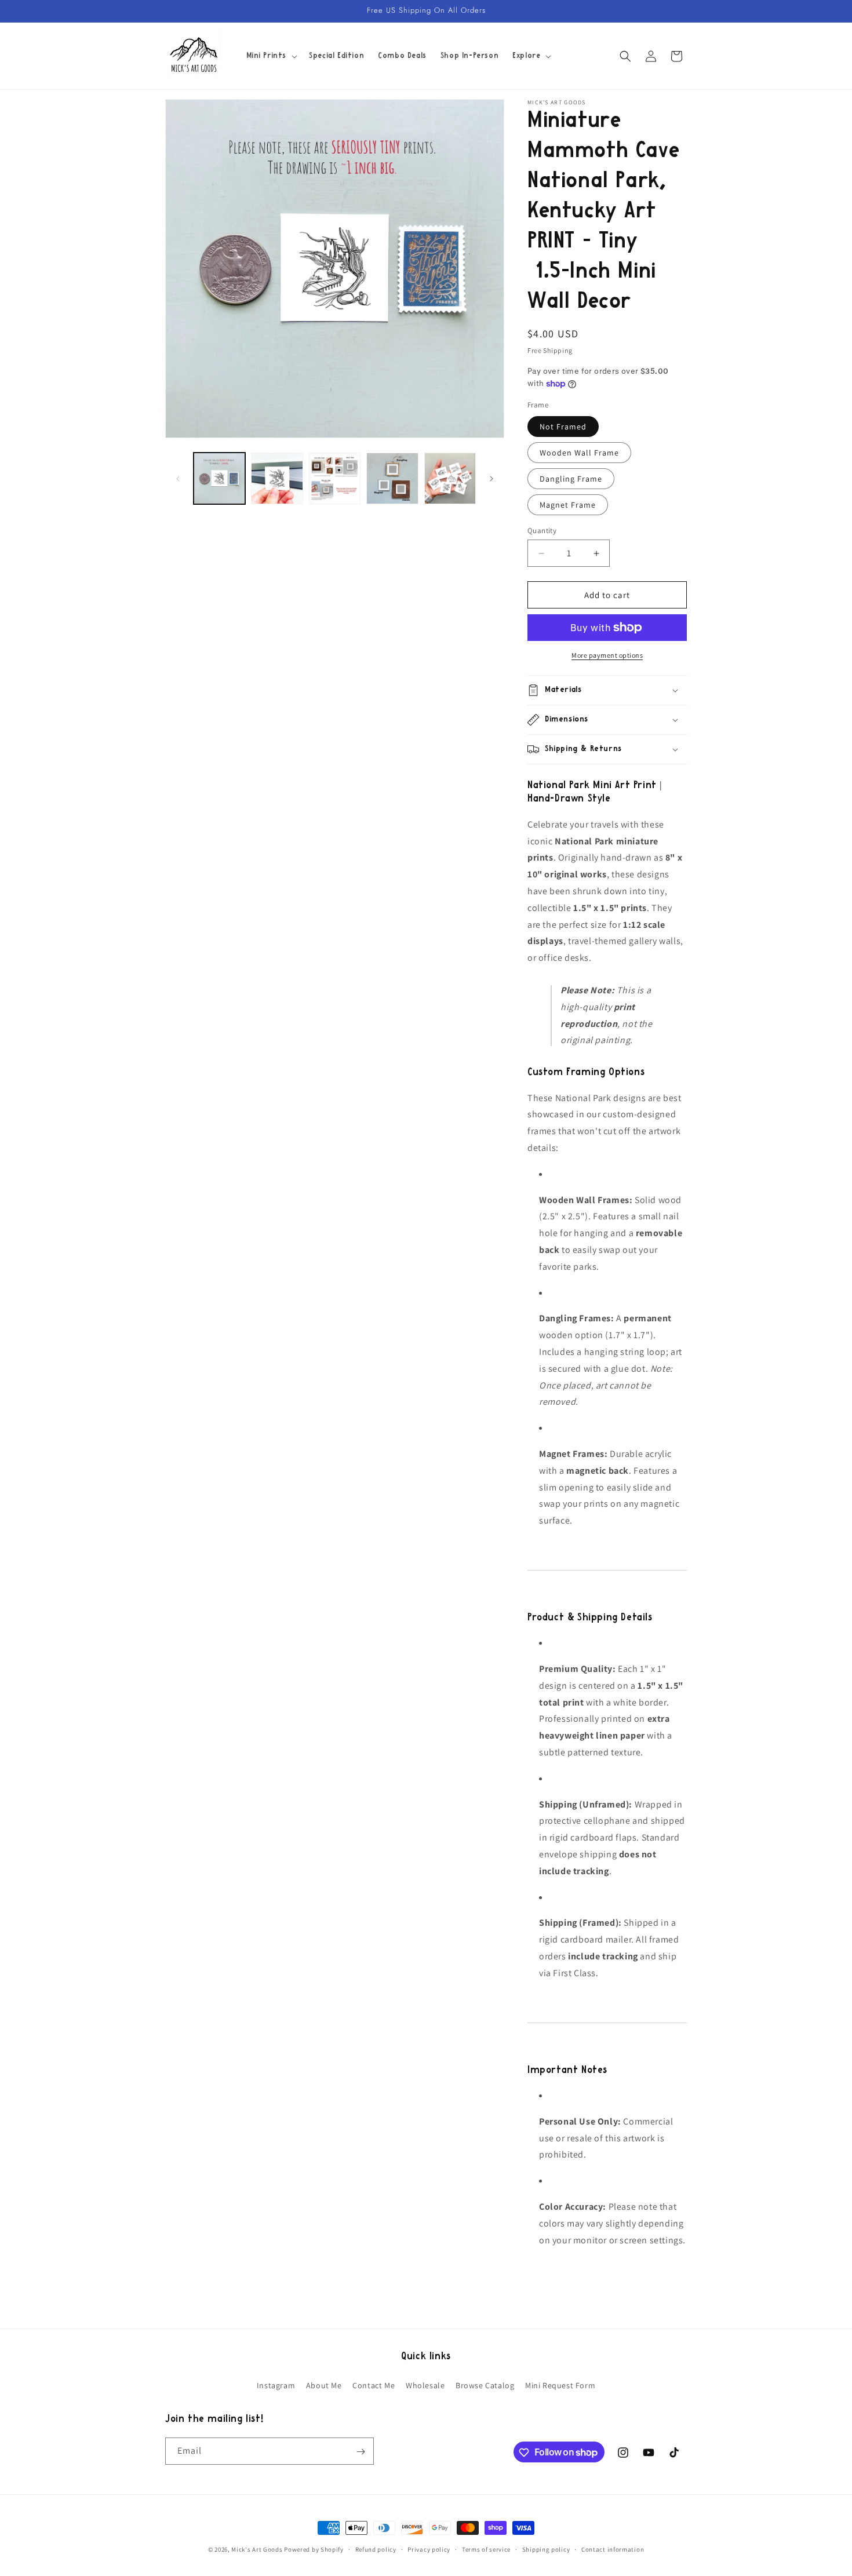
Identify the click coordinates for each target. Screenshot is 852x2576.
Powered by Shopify (314, 2549)
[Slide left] (178, 479)
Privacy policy (429, 2549)
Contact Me (374, 2385)
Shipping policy (546, 2549)
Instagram (276, 2385)
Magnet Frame (568, 505)
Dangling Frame (571, 479)
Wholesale (425, 2385)
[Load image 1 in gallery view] (219, 478)
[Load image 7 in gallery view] (392, 478)
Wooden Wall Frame (579, 453)
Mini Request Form (560, 2385)
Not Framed (563, 427)
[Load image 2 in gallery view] (277, 478)
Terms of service (486, 2549)
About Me (324, 2385)
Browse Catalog (485, 2385)
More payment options (607, 655)
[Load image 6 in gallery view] (335, 478)
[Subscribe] (361, 2452)
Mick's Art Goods (257, 2549)
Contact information (613, 2549)
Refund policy (376, 2549)
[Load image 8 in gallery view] (450, 478)
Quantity (542, 531)
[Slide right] (491, 479)
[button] (271, 56)
